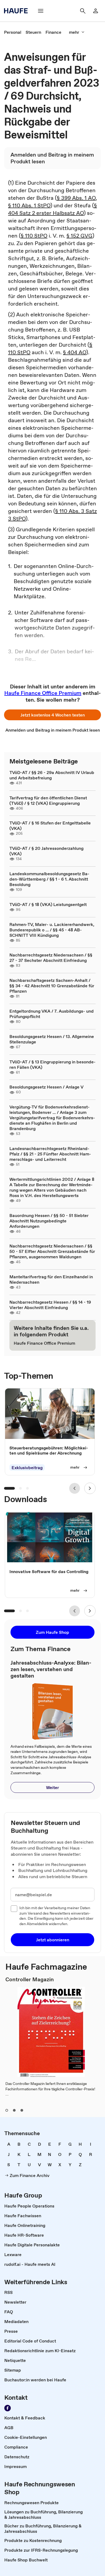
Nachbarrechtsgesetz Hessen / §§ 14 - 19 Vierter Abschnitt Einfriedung (50, 1305)
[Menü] (41, 11)
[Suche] (83, 11)
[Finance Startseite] (17, 11)
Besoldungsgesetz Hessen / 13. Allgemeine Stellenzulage (52, 1039)
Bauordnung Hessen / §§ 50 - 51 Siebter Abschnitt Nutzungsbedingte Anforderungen (49, 1221)
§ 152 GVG (79, 236)
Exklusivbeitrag (27, 1468)
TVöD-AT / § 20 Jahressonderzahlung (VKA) (46, 851)
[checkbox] (14, 1909)
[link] (13, 32)
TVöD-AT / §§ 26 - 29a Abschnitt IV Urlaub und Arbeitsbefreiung (52, 775)
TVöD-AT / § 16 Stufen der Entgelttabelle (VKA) (50, 826)
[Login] (96, 11)
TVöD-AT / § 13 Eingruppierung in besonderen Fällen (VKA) (52, 1064)
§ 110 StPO (34, 236)
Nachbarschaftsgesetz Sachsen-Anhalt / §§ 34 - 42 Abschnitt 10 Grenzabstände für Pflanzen (52, 986)
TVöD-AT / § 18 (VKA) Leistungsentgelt (48, 904)
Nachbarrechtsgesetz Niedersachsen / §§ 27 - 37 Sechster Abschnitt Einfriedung (51, 958)
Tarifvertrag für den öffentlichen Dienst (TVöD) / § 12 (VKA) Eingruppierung (48, 800)
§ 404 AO (75, 352)
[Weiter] (90, 1488)
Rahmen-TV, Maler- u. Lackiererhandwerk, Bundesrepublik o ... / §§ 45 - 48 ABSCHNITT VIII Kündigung (52, 930)
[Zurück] (75, 1488)
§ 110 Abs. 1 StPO (29, 205)
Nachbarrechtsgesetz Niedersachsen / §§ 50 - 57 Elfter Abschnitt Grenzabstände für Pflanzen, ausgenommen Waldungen (52, 1251)
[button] (52, 715)
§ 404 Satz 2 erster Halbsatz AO (52, 209)
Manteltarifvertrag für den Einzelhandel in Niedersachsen (51, 1279)
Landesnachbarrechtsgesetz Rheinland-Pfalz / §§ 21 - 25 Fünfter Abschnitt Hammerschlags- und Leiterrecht (50, 1154)
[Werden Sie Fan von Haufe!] (8, 2408)
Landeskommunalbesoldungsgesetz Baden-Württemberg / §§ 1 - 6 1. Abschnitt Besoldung (49, 879)
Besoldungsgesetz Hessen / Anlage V (46, 1087)
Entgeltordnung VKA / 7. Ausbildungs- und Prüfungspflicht (52, 1014)
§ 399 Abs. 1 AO (76, 198)
